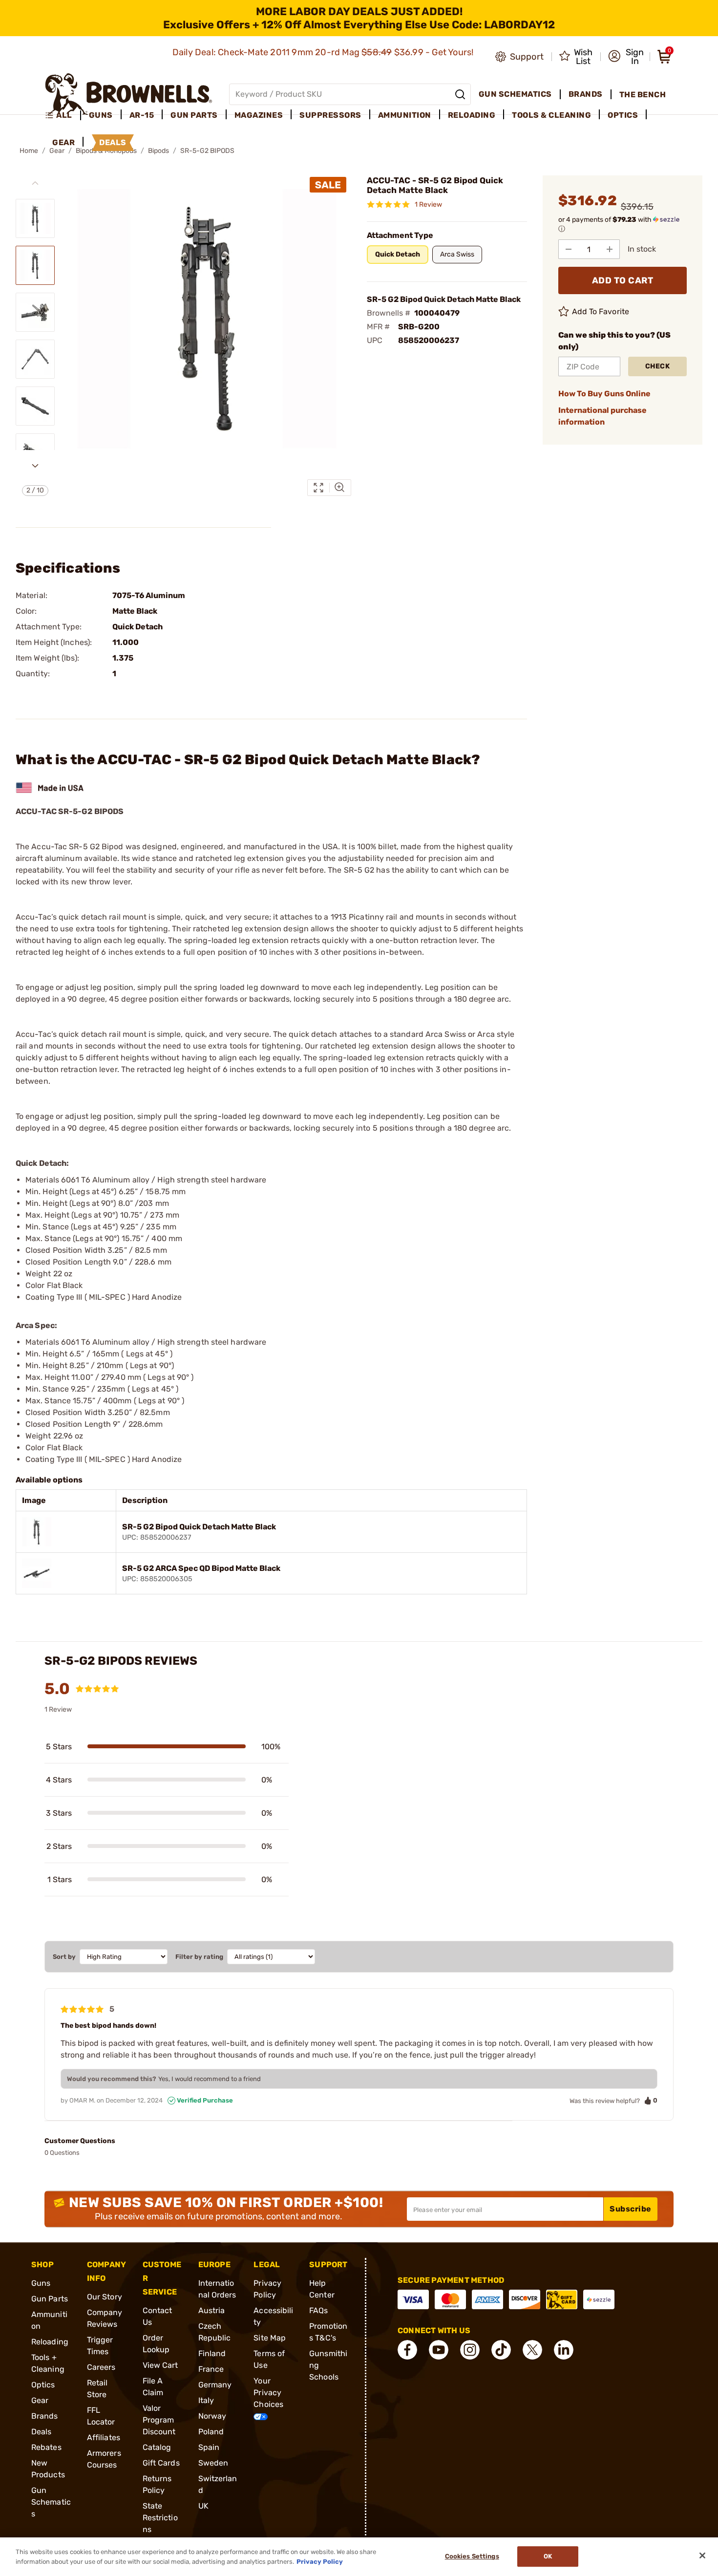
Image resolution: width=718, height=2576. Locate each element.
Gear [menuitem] (63, 142)
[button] (626, 57)
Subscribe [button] (631, 2209)
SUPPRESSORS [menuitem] (330, 115)
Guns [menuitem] (101, 115)
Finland (212, 2353)
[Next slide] (35, 466)
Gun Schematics (51, 2502)
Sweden (213, 2463)
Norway (212, 2416)
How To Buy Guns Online (604, 394)
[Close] (702, 2555)
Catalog (157, 2447)
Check (658, 366)
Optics (43, 2385)
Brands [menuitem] (586, 94)
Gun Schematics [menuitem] (515, 94)
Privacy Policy (320, 2561)
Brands (45, 2416)
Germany (215, 2385)
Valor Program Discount (159, 2420)
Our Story (105, 2297)
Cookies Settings (472, 2557)
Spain (209, 2447)
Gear (40, 2400)
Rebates (46, 2447)
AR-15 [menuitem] (142, 115)
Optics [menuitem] (623, 115)
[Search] (460, 94)
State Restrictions (160, 2518)
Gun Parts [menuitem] (194, 115)
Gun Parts (50, 2299)
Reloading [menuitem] (472, 115)
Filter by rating (199, 1957)
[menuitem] (63, 115)
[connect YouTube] (439, 2350)
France (211, 2369)
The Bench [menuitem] (643, 95)
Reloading (50, 2342)
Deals (42, 2432)
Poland (211, 2432)
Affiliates (104, 2437)
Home (29, 151)
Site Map (270, 2338)
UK (203, 2506)
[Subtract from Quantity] (569, 249)
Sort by (64, 1957)
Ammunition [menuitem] (405, 115)
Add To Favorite (601, 311)
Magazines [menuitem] (259, 115)
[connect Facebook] (407, 2350)
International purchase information (602, 416)
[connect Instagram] (470, 2350)
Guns (41, 2283)
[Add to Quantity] (610, 249)
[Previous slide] (35, 183)
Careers (101, 2367)
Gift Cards (161, 2463)
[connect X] (532, 2350)
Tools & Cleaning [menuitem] (551, 115)
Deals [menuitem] (113, 142)
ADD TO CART (623, 280)
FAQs (318, 2310)
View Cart (160, 2365)
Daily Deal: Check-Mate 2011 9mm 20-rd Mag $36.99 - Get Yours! (324, 52)
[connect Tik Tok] (501, 2350)
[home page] (129, 94)
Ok (548, 2557)
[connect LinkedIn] (564, 2350)
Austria (212, 2310)
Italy (206, 2400)
